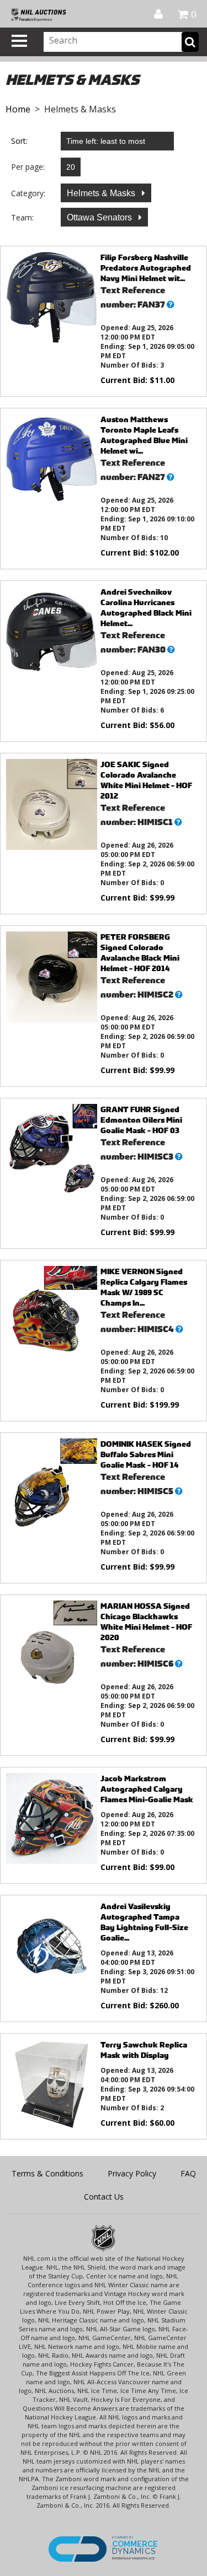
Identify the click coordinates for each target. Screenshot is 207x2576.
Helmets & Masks (102, 193)
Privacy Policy (132, 2173)
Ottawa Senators (100, 217)
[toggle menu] (19, 41)
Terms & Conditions (47, 2173)
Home (18, 109)
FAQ (188, 2173)
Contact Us (104, 2197)
